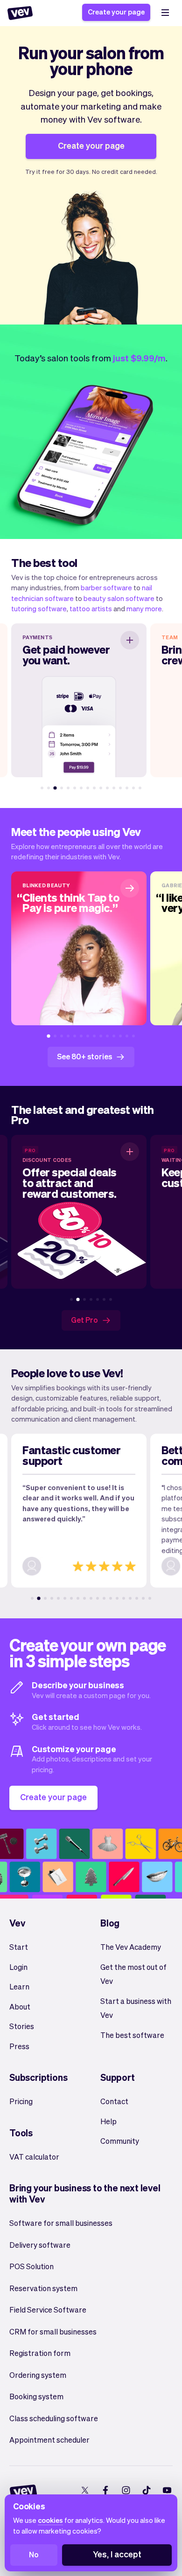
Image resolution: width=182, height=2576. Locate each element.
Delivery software (40, 2245)
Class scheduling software (54, 2418)
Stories (22, 2026)
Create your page (116, 12)
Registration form (40, 2353)
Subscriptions (38, 2077)
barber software (106, 587)
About (20, 2006)
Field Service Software (48, 2310)
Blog (110, 1923)
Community (120, 2141)
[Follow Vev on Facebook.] (105, 2490)
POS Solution (31, 2266)
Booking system (36, 2396)
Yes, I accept (117, 2554)
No (34, 2554)
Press (19, 2046)
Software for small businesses (61, 2223)
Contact (114, 2101)
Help (108, 2121)
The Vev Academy (131, 1947)
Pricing (21, 2101)
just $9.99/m (139, 358)
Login (18, 1967)
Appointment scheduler (49, 2440)
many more (144, 608)
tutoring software (39, 608)
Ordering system (38, 2375)
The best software (132, 2035)
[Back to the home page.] (20, 13)
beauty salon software (119, 598)
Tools (21, 2133)
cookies (50, 2520)
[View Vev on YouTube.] (167, 2490)
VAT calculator (34, 2157)
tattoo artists (91, 608)
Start (19, 1947)
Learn (19, 1986)
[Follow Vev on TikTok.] (146, 2490)
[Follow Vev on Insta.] (126, 2490)
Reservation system (43, 2288)
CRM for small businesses (53, 2331)
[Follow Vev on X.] (85, 2490)
